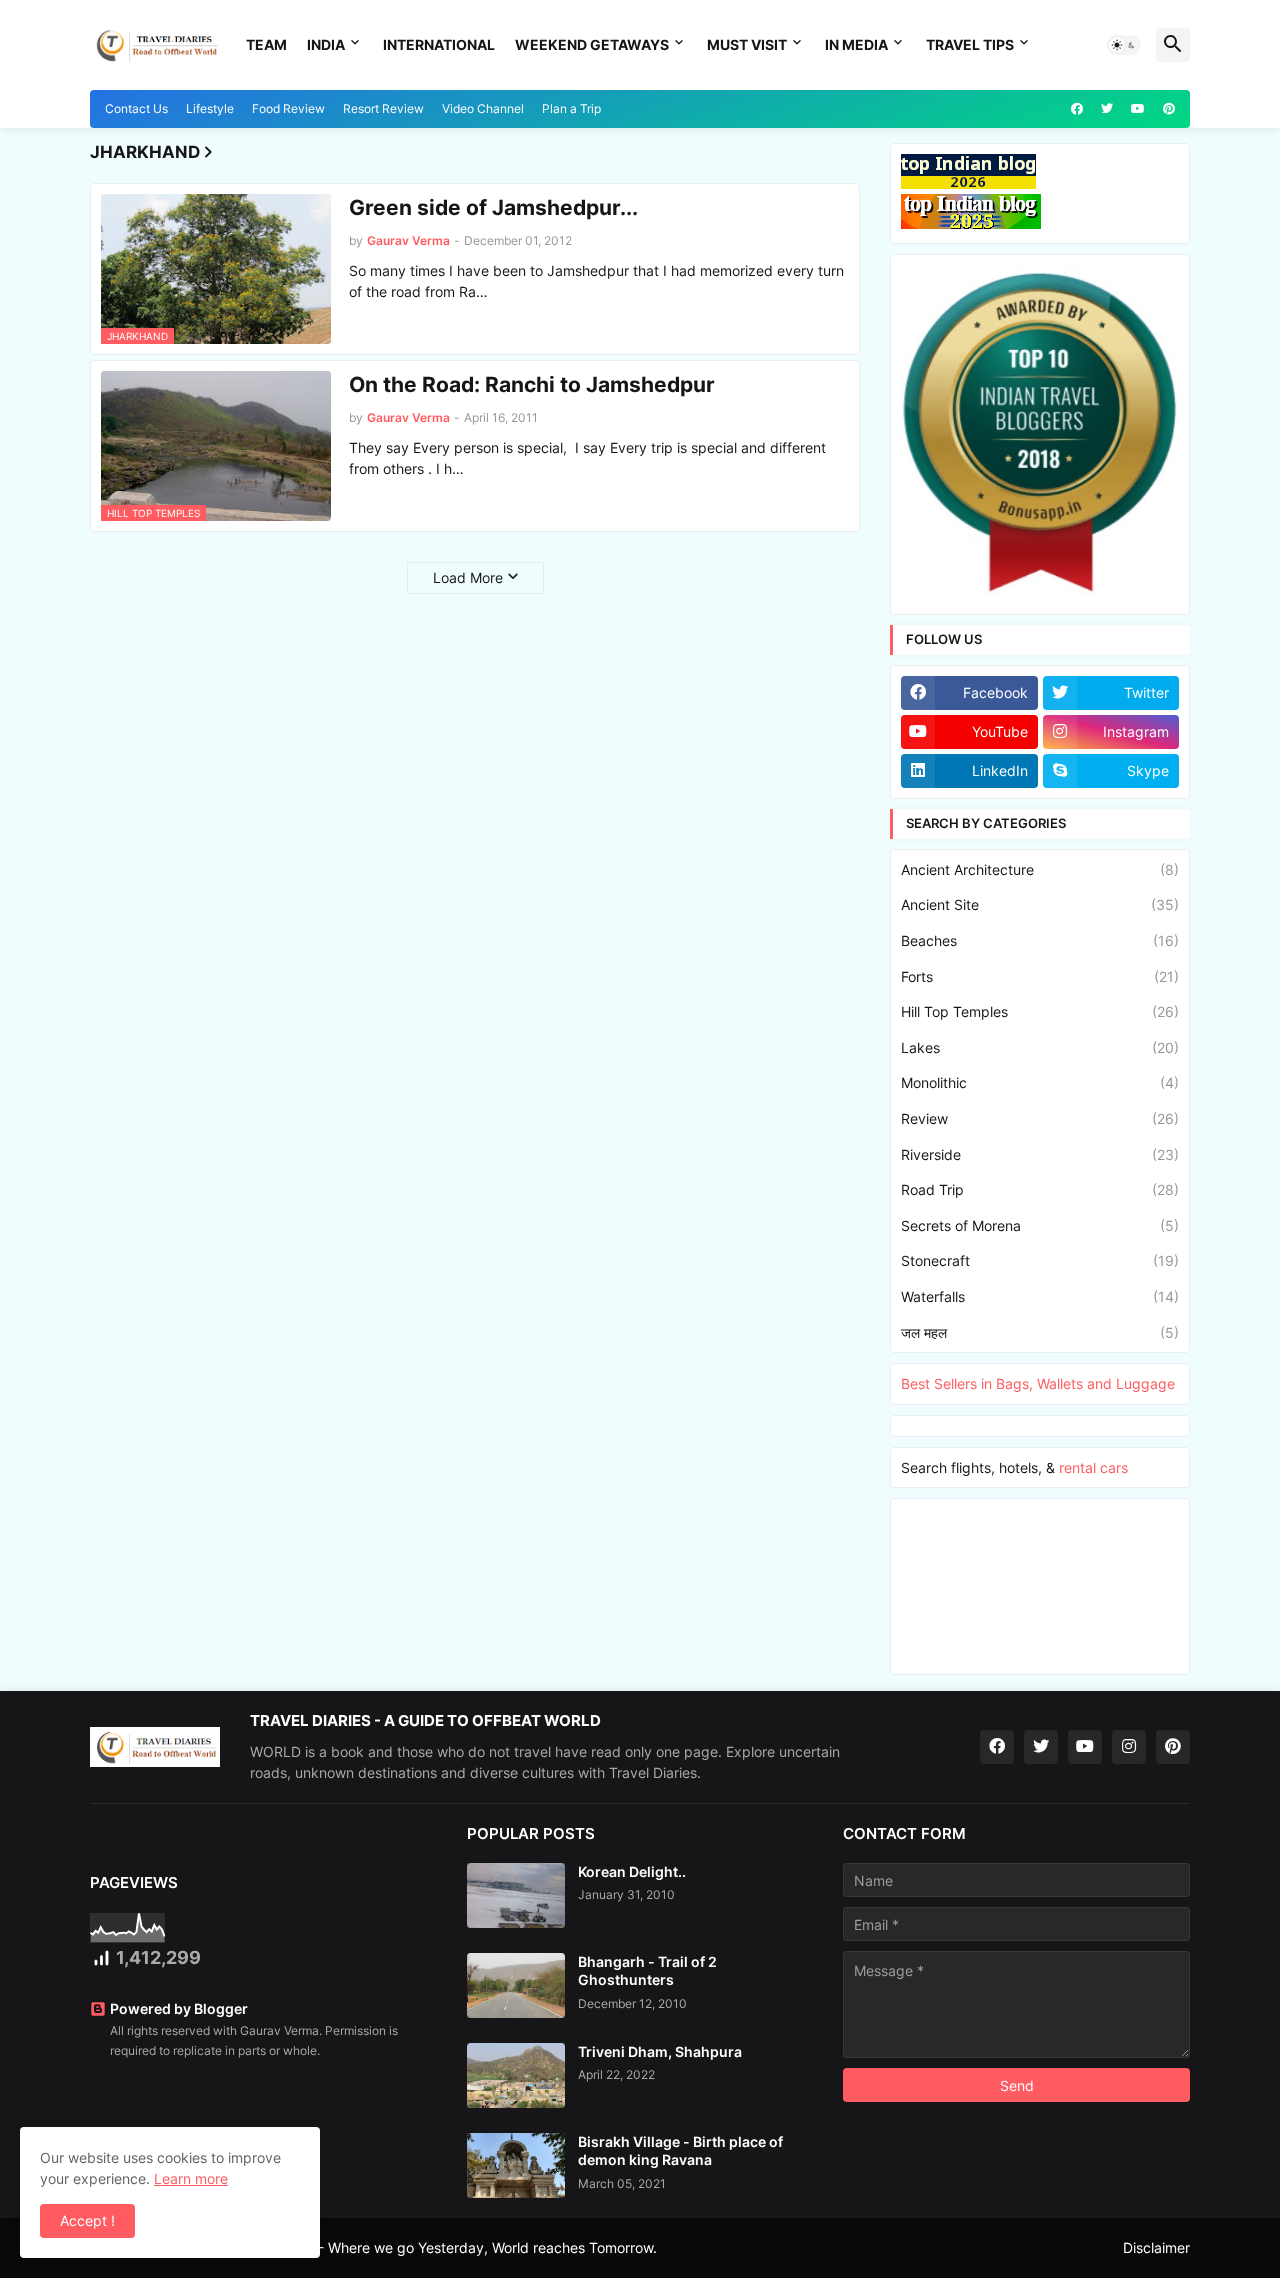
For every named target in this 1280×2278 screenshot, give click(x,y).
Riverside (1040, 1154)
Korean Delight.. (632, 1871)
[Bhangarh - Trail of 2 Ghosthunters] (516, 1985)
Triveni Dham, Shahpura (660, 2051)
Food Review (288, 108)
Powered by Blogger (179, 2008)
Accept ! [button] (87, 2220)
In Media (856, 44)
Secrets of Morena (1040, 1225)
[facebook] (1077, 109)
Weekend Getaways (592, 44)
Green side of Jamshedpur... (493, 207)
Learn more (191, 2178)
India (326, 44)
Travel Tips (970, 44)
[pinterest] (1169, 109)
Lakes (1040, 1047)
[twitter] (1107, 109)
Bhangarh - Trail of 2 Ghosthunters (647, 1970)
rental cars (1093, 1467)
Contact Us (136, 108)
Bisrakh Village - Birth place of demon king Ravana (680, 2150)
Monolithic (1040, 1082)
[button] (1124, 45)
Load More (468, 577)
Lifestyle (210, 108)
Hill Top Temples (1040, 1011)
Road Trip (1040, 1189)
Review (1040, 1118)
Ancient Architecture (1040, 869)
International (439, 44)
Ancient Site (1040, 904)
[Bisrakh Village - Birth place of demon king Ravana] (516, 2165)
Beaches (1040, 940)
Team (266, 44)
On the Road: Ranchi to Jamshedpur (532, 384)
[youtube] (1138, 109)
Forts (1040, 976)
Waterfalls (1040, 1296)
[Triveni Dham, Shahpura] (516, 2075)
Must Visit (747, 44)
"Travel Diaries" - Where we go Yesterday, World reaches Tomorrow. (435, 2247)
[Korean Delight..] (516, 1895)
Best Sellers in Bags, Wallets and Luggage (1038, 1383)
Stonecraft (1040, 1260)
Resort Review (383, 108)
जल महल (1040, 1332)
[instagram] (1129, 1747)
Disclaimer (1156, 2247)
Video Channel (483, 108)
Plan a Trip (571, 108)
